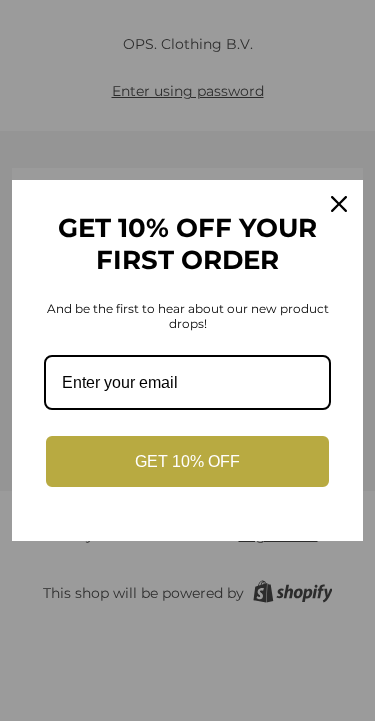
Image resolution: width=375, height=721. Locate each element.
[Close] (339, 204)
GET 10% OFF (187, 461)
